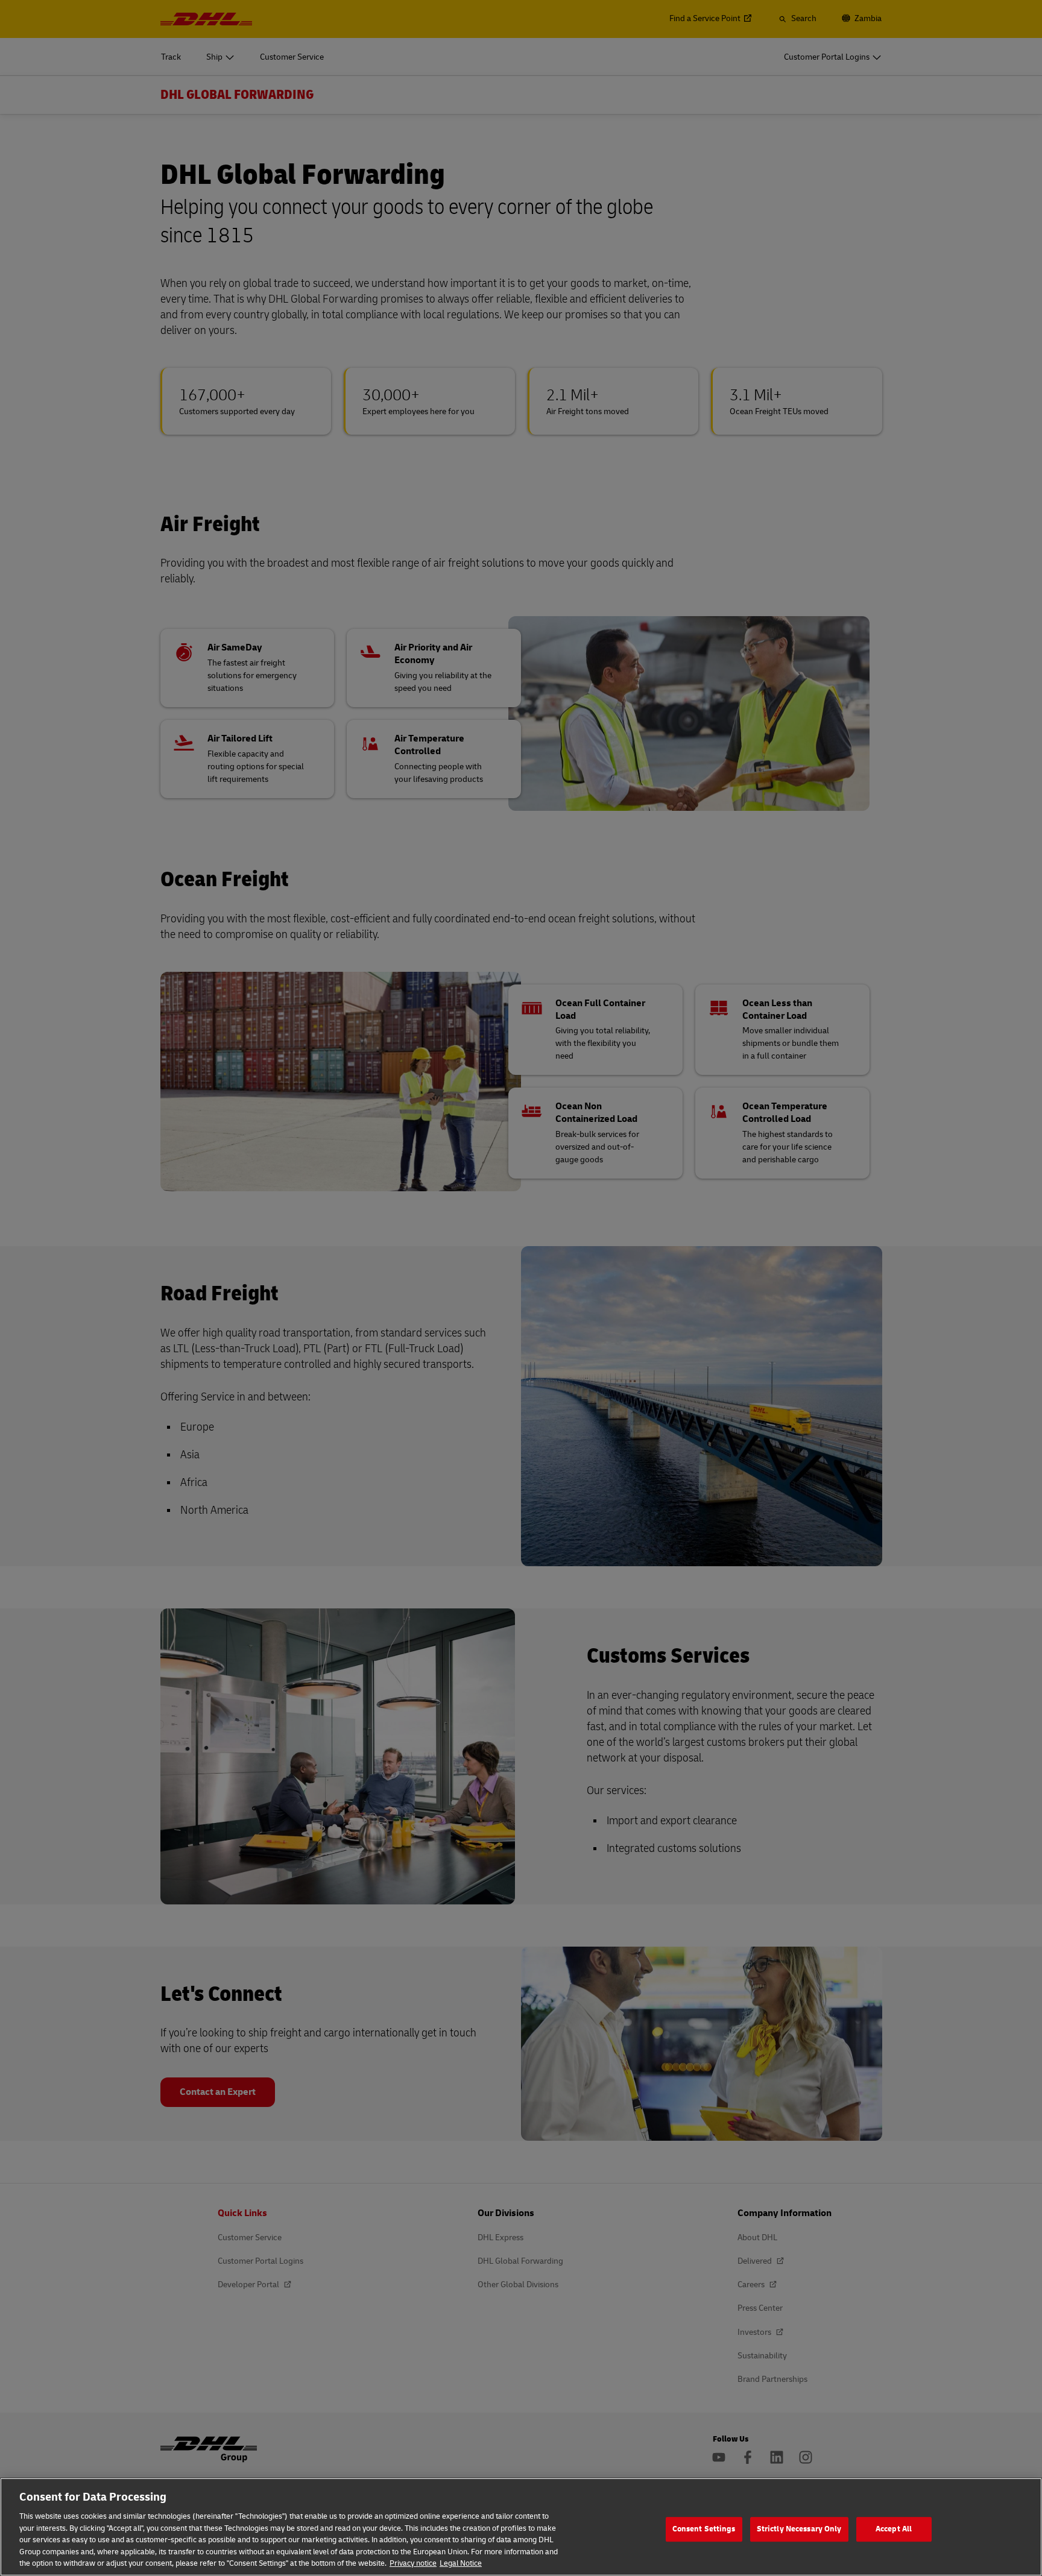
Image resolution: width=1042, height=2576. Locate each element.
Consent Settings (704, 2529)
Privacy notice (413, 2563)
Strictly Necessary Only (799, 2529)
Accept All (894, 2529)
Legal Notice (461, 2563)
